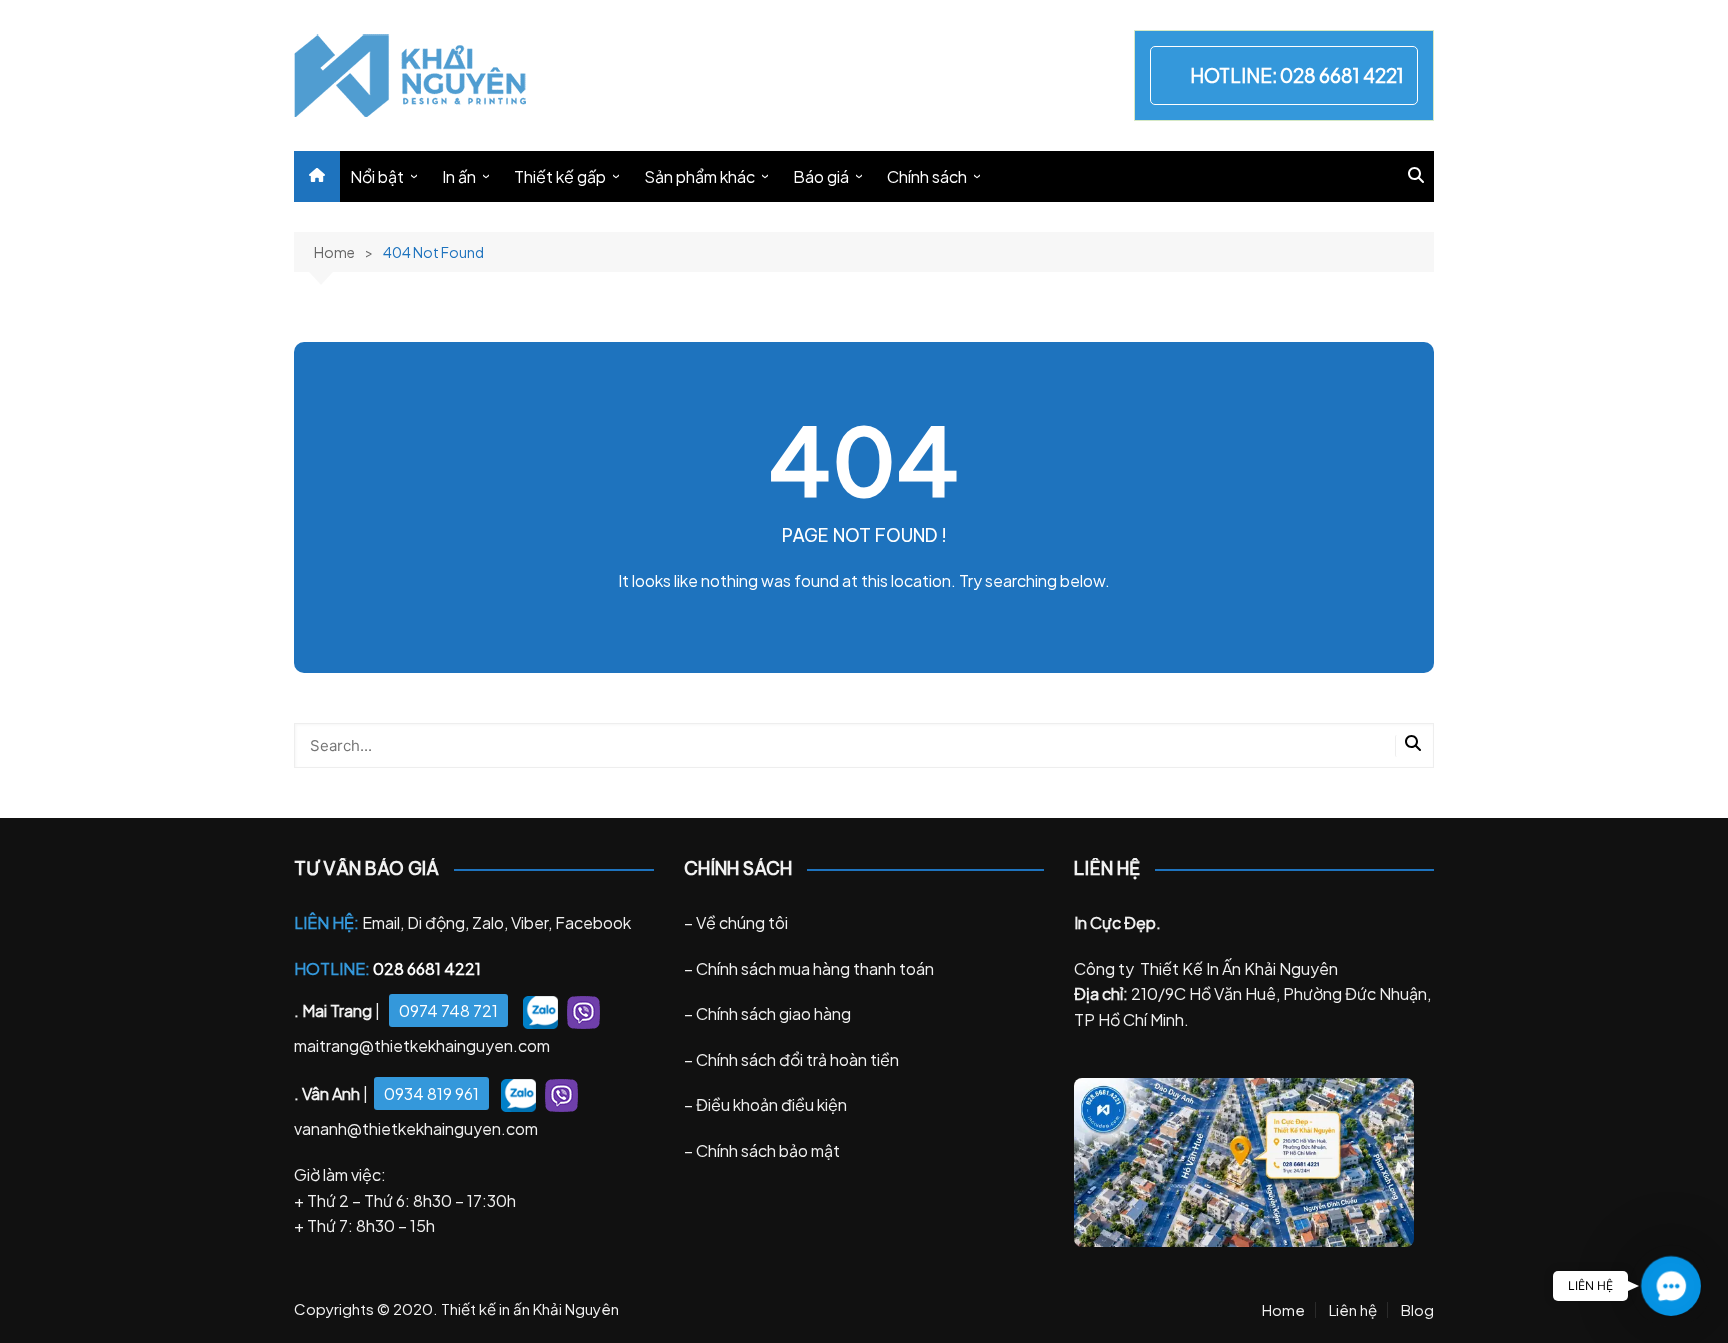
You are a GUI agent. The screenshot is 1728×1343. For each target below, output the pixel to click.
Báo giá (821, 176)
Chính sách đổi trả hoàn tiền (797, 1059)
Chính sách (927, 176)
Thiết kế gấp (560, 176)
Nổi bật (377, 176)
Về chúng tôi (742, 922)
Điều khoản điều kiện (771, 1104)
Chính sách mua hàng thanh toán (815, 968)
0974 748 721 (448, 1010)
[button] (1671, 1286)
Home (1283, 1310)
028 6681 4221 (1342, 75)
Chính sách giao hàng (773, 1013)
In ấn (459, 176)
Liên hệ (1353, 1310)
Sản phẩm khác (699, 176)
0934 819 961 (431, 1093)
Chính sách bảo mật (768, 1150)
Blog (1417, 1310)
